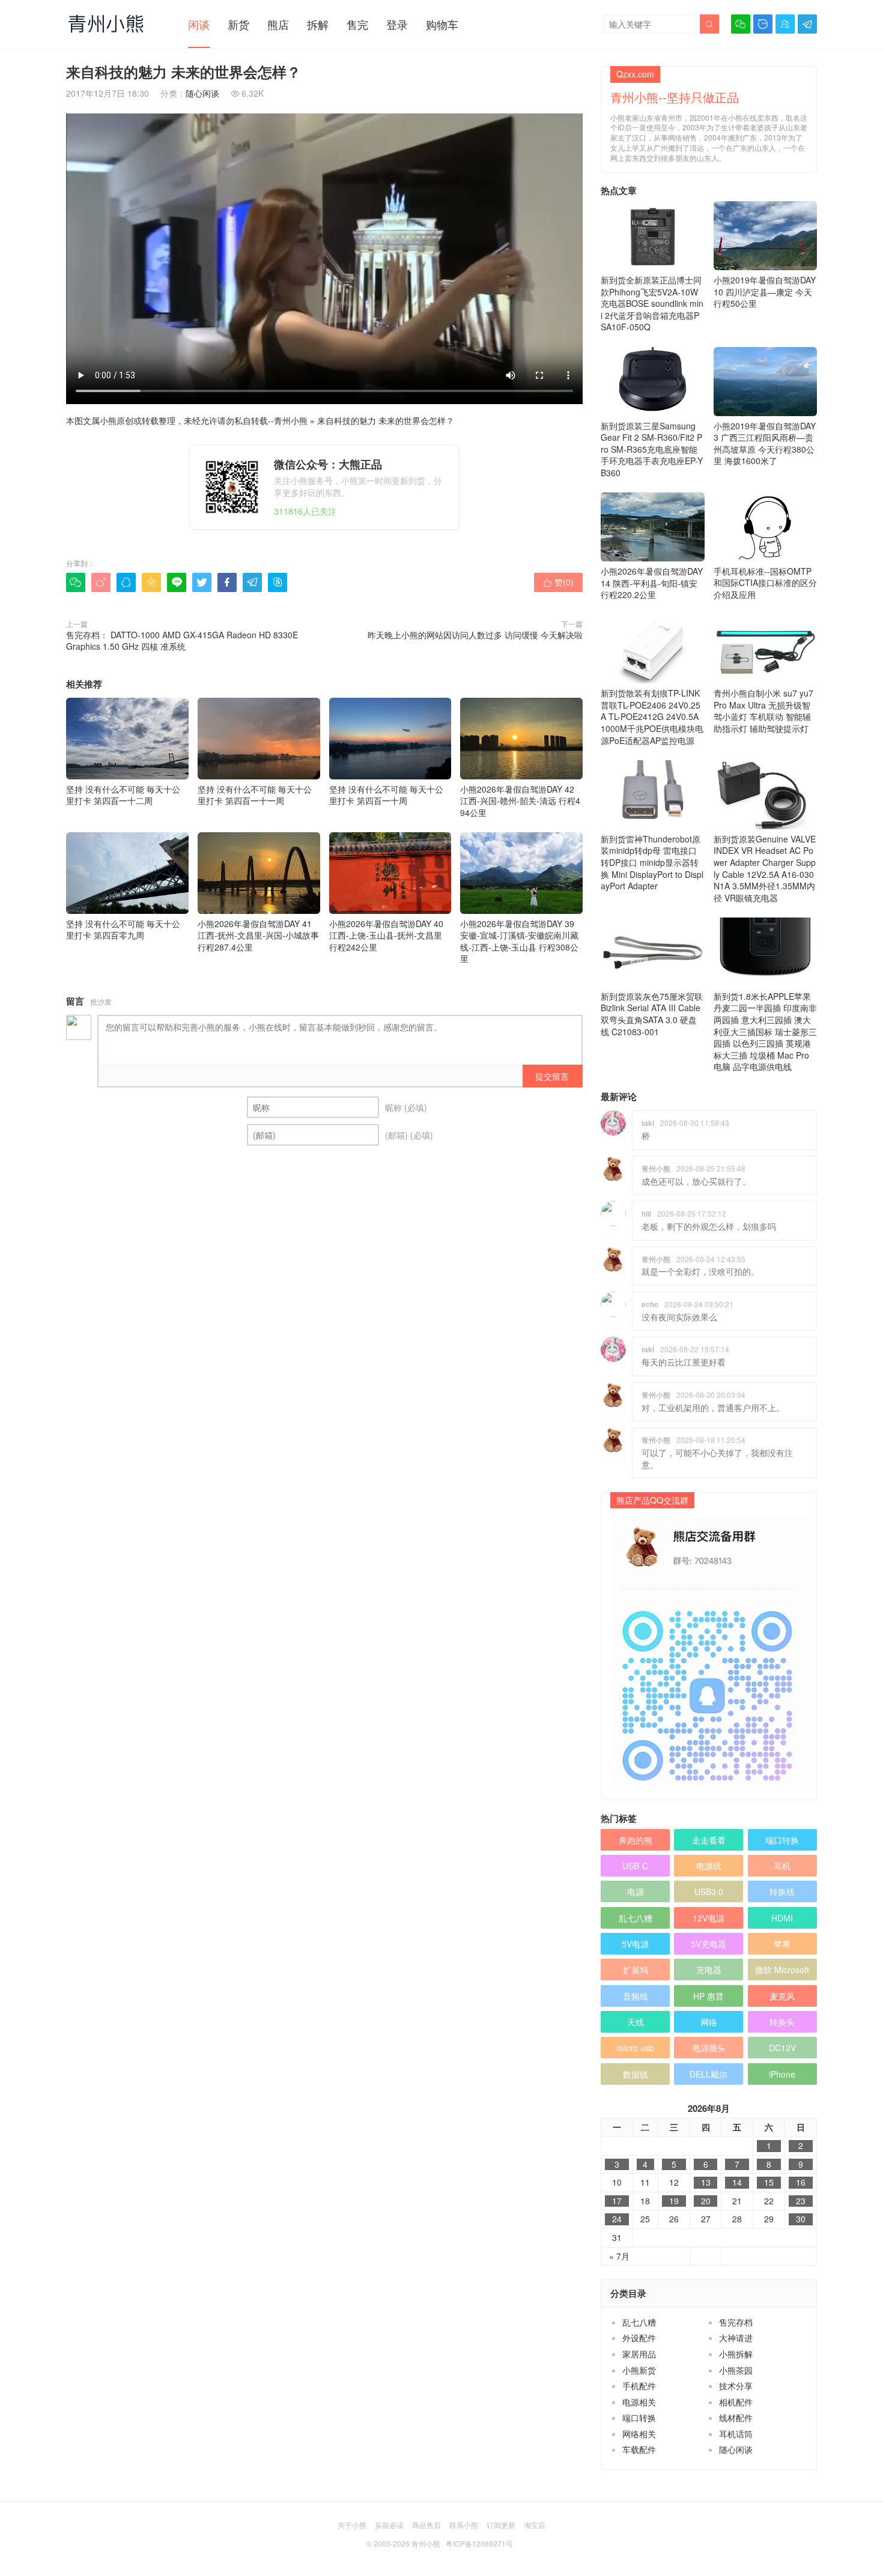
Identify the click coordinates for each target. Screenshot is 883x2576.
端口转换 (782, 1840)
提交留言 (552, 1076)
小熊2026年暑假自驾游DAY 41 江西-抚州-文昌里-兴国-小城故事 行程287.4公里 (258, 935)
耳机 (782, 1866)
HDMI (782, 1918)
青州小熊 (291, 420)
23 (801, 2201)
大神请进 (736, 2338)
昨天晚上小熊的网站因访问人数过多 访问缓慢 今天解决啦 (475, 635)
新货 (238, 24)
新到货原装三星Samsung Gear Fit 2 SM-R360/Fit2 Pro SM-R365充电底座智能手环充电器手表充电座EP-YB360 (652, 449)
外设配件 (639, 2338)
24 (617, 2219)
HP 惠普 (709, 1996)
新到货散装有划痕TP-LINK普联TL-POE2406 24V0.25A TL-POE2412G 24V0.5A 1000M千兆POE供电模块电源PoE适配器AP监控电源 (652, 716)
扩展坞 (636, 1970)
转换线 (782, 1891)
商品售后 (426, 2525)
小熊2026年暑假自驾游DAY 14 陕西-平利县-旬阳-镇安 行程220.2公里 (652, 583)
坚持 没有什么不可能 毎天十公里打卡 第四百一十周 (386, 795)
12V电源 (709, 1918)
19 (674, 2201)
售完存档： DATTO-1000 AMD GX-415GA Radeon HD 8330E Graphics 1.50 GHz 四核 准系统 (182, 641)
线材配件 (736, 2417)
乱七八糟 (636, 1918)
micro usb (636, 2048)
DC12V (782, 2048)
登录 (397, 24)
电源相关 (639, 2402)
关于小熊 (352, 2525)
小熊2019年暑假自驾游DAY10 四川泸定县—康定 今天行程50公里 (765, 292)
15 (769, 2182)
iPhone (782, 2074)
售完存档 (736, 2322)
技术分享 (736, 2386)
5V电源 (635, 1944)
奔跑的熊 (636, 1840)
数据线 (636, 2074)
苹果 (782, 1944)
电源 (636, 1891)
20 (706, 2201)
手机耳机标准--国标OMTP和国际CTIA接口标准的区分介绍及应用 (765, 583)
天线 (636, 2022)
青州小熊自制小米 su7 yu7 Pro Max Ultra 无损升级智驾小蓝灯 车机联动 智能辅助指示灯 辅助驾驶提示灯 (763, 711)
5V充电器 (709, 1944)
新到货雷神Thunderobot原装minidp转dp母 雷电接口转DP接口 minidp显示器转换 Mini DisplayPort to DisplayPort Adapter (652, 862)
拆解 (318, 24)
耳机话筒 (736, 2434)
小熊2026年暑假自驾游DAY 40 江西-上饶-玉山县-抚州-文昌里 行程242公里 (386, 935)
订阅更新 (501, 2525)
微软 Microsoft (782, 1970)
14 (737, 2182)
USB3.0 (709, 1891)
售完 (357, 24)
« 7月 (619, 2256)
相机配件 (736, 2402)
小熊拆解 (736, 2354)
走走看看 (709, 1840)
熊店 (278, 24)
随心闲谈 (202, 93)
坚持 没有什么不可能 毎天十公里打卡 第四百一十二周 (123, 795)
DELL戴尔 (709, 2074)
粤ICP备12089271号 (479, 2543)
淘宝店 (535, 2525)
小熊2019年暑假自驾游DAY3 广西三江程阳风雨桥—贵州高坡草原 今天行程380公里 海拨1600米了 (765, 443)
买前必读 (389, 2525)
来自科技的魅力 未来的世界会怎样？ (386, 420)
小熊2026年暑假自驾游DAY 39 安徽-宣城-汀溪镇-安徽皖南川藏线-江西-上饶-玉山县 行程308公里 (519, 941)
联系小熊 (464, 2525)
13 (706, 2182)
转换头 (782, 2022)
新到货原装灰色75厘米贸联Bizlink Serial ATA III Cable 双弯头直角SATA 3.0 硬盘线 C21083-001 (652, 1014)
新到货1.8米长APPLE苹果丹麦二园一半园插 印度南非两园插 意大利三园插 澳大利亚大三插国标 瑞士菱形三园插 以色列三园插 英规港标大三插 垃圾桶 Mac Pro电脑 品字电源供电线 (765, 1032)
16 (801, 2182)
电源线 (709, 1866)
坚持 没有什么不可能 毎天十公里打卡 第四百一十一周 (255, 795)
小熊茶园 (736, 2370)
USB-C (635, 1866)
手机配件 (639, 2386)
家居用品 (639, 2354)
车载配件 (639, 2449)
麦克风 (782, 1996)
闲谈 (199, 24)
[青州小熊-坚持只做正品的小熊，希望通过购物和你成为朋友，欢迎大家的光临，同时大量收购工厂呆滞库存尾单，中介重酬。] (106, 23)
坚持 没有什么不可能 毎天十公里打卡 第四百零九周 (123, 929)
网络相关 (639, 2434)
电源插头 (709, 2048)
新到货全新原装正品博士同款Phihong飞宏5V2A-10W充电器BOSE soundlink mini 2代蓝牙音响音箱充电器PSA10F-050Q (652, 303)
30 (801, 2219)
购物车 (442, 24)
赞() (558, 582)
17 (617, 2201)
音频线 (636, 1996)
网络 (709, 2022)
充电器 (709, 1970)
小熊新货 (639, 2370)
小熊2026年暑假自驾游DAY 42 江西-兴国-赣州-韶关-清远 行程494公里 (520, 801)
